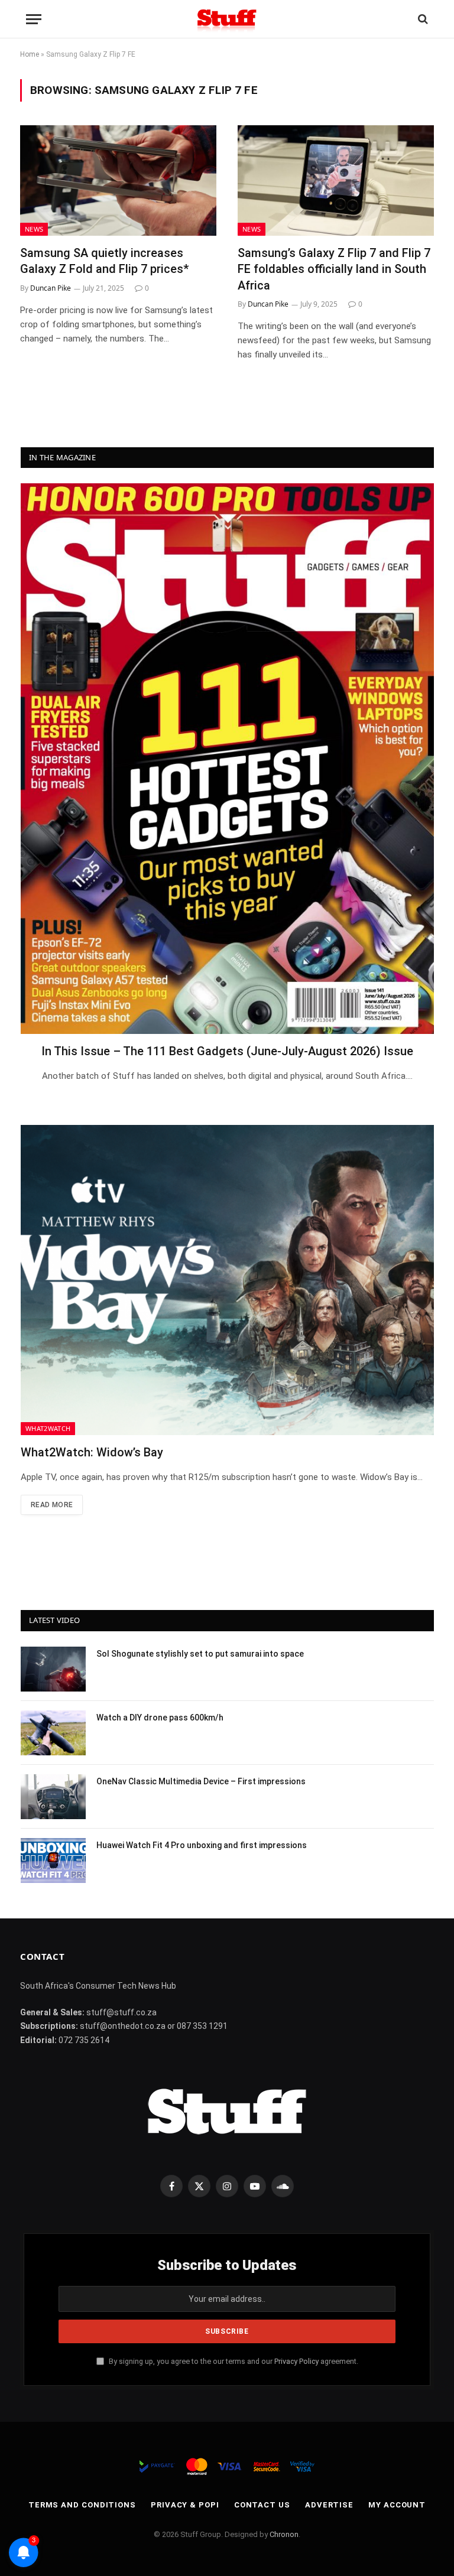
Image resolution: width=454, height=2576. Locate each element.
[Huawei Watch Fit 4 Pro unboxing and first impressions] (53, 1861)
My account (397, 2505)
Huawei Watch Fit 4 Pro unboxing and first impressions (202, 1845)
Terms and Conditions (82, 2505)
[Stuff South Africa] (227, 19)
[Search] (422, 19)
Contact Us (262, 2505)
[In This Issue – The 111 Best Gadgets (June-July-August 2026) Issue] (227, 759)
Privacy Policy (296, 2361)
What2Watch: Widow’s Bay (92, 1452)
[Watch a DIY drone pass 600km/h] (53, 1733)
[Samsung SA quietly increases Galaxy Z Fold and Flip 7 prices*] (118, 180)
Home (30, 54)
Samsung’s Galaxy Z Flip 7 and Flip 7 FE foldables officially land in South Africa (334, 269)
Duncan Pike (51, 288)
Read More (52, 1505)
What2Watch (48, 1428)
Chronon (284, 2534)
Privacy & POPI (185, 2505)
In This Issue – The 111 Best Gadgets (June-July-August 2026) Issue (227, 1051)
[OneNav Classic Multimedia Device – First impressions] (53, 1797)
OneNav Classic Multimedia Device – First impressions (201, 1781)
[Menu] (34, 19)
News (34, 229)
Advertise (329, 2505)
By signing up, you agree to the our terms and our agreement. (233, 2361)
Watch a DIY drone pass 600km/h (160, 1718)
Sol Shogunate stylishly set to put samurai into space (200, 1654)
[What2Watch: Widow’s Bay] (227, 1280)
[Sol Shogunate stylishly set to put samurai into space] (53, 1669)
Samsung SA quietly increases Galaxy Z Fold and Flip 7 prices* (104, 261)
